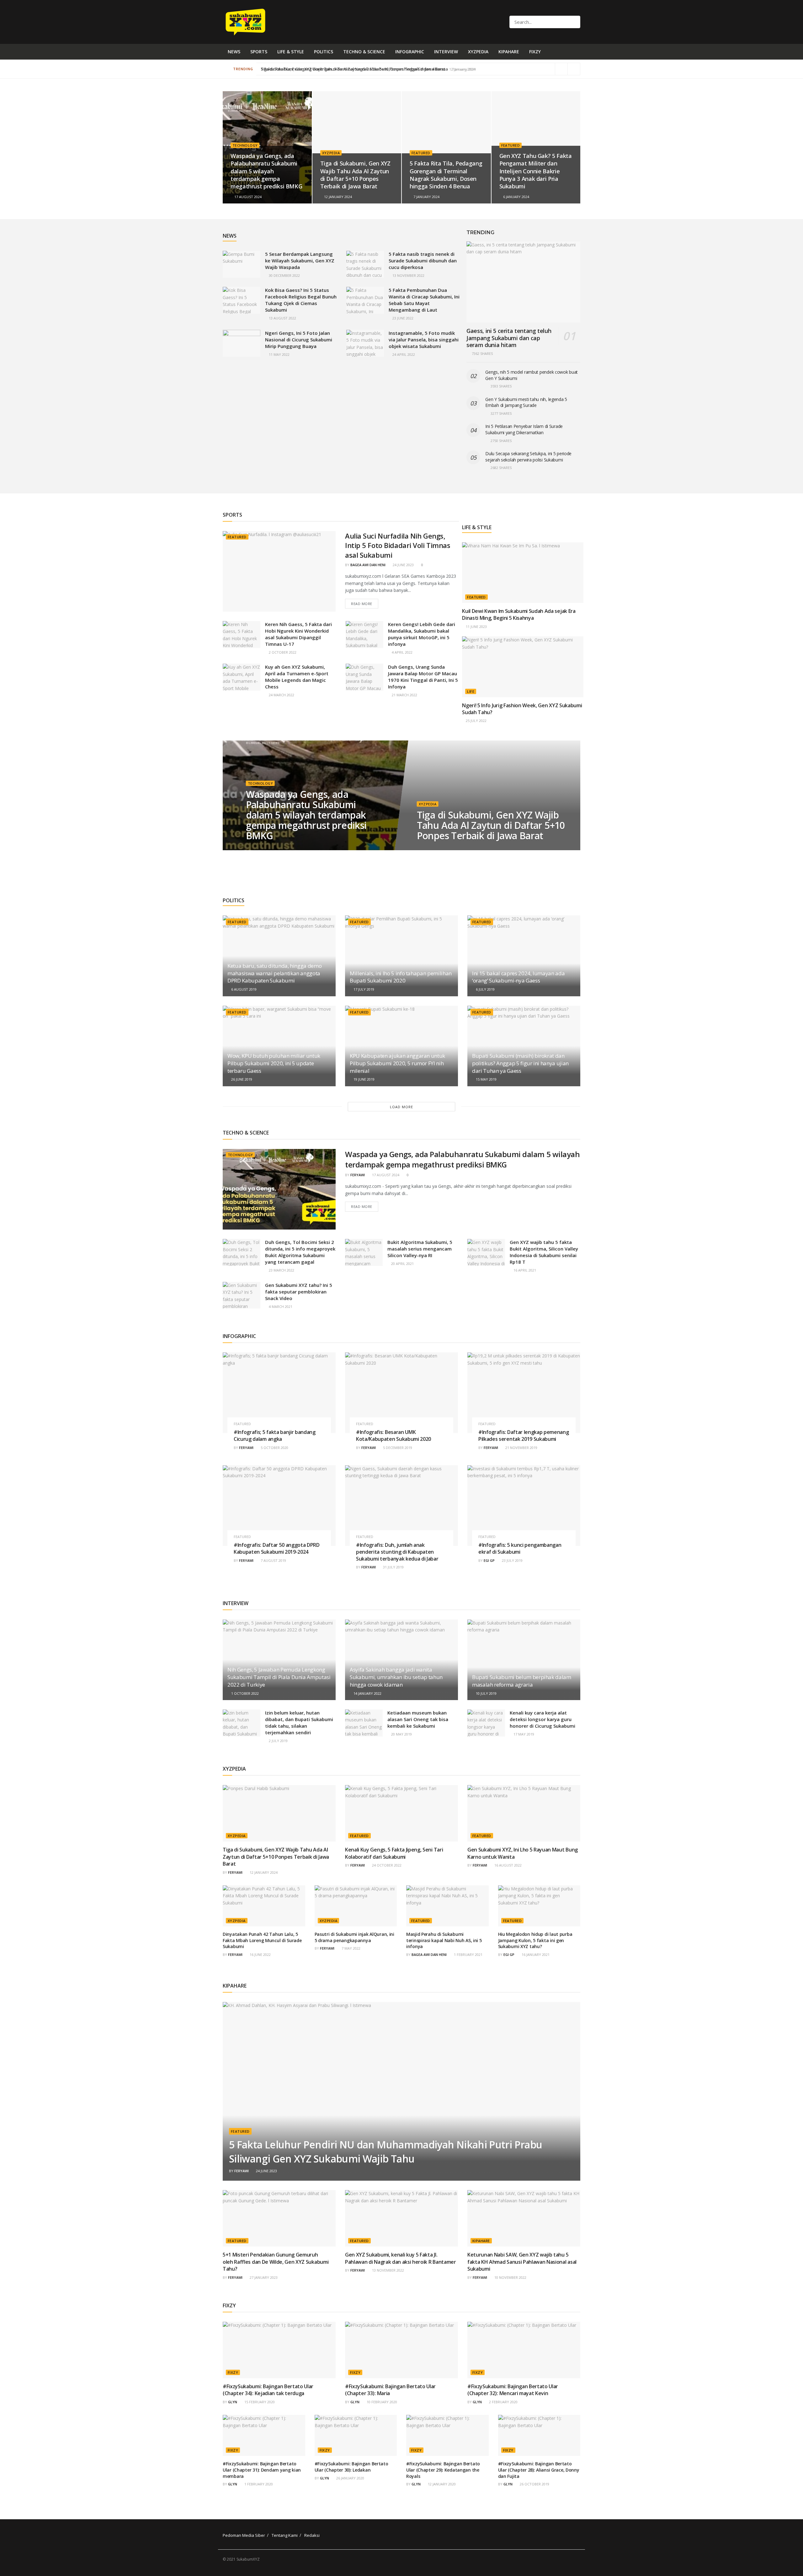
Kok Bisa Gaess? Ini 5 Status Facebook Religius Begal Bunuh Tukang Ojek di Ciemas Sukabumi (301, 300)
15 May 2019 (486, 1079)
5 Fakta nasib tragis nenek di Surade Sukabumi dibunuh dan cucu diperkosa (423, 261)
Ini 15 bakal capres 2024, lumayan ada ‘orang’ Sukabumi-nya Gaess (518, 977)
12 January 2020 (441, 2484)
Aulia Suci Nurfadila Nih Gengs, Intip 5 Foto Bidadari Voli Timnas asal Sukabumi (398, 545)
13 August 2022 (282, 318)
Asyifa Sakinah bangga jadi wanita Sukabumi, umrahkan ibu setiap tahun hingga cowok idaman (396, 1677)
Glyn (233, 2402)
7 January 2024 (426, 197)
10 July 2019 (486, 1693)
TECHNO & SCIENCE (364, 52)
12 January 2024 (338, 197)
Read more (362, 604)
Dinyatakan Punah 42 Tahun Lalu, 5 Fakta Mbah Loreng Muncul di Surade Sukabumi (262, 1940)
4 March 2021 (280, 1306)
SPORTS (259, 52)
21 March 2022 (404, 695)
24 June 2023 (403, 565)
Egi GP (489, 1560)
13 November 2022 (408, 275)
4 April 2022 (402, 652)
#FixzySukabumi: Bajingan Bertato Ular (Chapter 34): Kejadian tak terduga (268, 2390)
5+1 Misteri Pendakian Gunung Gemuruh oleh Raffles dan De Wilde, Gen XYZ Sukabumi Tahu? (276, 2262)
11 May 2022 (279, 354)
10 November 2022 (510, 2277)
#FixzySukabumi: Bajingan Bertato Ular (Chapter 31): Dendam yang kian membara (262, 2470)
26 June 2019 (241, 1079)
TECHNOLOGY (245, 145)
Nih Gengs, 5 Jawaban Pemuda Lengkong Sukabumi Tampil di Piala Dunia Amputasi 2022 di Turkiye (279, 1677)
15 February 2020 (259, 2402)
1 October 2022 (245, 1693)
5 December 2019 (397, 1448)
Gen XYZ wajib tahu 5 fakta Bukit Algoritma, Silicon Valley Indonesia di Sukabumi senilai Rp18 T (544, 1252)
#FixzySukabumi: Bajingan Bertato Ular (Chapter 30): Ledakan (351, 2467)
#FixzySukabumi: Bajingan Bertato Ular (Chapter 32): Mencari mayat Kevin (513, 2390)
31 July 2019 (393, 1567)
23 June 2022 (402, 318)
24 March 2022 (281, 695)
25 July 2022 (476, 721)
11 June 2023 (476, 627)
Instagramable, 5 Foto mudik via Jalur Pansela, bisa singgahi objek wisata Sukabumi (424, 340)
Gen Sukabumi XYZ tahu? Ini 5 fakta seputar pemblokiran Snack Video (299, 1292)
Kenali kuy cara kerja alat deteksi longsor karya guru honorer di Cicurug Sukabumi (542, 1719)
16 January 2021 (535, 1954)
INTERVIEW (446, 52)
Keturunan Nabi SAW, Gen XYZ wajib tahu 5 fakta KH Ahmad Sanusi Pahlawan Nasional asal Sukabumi (522, 2262)
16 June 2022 (260, 1954)
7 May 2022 (351, 1948)
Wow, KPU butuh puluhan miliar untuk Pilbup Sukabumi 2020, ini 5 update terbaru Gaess (274, 1063)
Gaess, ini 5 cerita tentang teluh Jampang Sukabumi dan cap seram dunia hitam (509, 338)
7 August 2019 (273, 1560)
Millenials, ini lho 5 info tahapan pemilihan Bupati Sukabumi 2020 (401, 977)
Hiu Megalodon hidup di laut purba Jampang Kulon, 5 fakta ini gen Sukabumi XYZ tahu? (535, 1940)
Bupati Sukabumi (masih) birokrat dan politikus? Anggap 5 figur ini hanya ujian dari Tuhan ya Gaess (520, 1063)
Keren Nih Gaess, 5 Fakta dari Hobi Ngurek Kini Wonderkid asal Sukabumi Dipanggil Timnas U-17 (298, 634)
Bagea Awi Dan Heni (368, 565)
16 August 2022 (508, 1865)
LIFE (471, 691)
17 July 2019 (363, 989)
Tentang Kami (285, 2535)
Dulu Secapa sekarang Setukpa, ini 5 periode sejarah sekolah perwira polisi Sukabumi (528, 457)
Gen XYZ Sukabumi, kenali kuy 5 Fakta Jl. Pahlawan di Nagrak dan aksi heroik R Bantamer (401, 2258)
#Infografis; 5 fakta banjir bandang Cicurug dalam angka (275, 1436)
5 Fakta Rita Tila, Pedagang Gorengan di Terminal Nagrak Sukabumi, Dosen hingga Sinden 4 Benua (446, 175)
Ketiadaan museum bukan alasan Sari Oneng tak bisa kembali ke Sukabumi (418, 1719)
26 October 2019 (534, 2484)
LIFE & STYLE (291, 52)
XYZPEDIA (478, 52)
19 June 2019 (364, 1079)
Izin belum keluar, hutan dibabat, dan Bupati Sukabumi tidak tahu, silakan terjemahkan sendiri (299, 1723)
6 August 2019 (243, 989)
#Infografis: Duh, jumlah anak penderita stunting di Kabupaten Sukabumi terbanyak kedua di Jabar (397, 1552)
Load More (401, 1107)
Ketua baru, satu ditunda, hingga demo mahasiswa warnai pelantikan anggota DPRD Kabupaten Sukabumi (274, 973)
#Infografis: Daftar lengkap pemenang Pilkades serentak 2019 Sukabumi (524, 1436)
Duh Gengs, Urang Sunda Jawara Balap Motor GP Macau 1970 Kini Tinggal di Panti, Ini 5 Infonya (423, 677)
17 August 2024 (247, 197)
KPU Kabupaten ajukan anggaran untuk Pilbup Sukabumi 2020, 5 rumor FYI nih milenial (397, 1063)
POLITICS (324, 52)
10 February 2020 (381, 2402)
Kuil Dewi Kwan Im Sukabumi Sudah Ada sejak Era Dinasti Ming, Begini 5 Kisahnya (519, 614)
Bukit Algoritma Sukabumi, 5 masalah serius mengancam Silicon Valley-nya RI (420, 1249)
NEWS (234, 52)
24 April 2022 (403, 354)
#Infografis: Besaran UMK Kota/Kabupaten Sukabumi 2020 (394, 1436)
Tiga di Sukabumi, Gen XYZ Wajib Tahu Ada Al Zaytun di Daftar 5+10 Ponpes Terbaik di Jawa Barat (355, 175)
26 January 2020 (350, 2478)
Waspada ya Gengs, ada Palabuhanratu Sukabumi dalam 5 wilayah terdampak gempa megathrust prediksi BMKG (266, 171)
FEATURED (421, 153)
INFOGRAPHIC (410, 52)
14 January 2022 (367, 1693)
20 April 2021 (402, 1264)
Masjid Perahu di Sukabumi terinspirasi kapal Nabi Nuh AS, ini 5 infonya (444, 1940)
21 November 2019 (521, 1448)
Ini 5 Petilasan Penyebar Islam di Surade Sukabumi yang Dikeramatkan (524, 429)
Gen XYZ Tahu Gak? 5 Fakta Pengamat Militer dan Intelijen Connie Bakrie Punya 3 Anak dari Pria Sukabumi (362, 69)
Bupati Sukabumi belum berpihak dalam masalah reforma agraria (522, 1681)
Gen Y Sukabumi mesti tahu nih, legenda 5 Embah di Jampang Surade (526, 402)
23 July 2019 (512, 1560)
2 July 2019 (278, 1741)
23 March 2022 (281, 1270)
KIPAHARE (509, 52)
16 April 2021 (524, 1270)
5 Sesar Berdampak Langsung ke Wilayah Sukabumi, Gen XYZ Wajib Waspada (300, 261)
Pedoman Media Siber (244, 2535)
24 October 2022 (386, 1865)
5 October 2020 (274, 1448)
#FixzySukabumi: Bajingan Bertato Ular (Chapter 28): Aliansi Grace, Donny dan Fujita (539, 2470)
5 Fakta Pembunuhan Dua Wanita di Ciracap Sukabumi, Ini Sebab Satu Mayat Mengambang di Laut (424, 300)
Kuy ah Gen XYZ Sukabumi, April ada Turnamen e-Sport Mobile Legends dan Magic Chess (297, 677)
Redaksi (312, 2535)
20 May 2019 (401, 1734)
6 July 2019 (485, 989)
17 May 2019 (523, 1734)
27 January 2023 (263, 2277)
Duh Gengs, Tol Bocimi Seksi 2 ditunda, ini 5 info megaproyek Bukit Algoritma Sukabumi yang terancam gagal (300, 1252)
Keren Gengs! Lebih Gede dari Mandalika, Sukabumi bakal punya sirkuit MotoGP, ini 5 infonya (422, 634)
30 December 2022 (284, 275)
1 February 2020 (258, 2484)
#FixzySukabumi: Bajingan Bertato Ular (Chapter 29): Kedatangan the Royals (443, 2470)
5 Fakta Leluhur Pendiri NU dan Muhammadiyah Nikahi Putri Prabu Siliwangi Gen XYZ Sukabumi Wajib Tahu (386, 2152)
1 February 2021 (468, 1954)
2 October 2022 (282, 652)
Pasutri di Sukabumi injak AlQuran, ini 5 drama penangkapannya (354, 1937)
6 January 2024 (516, 197)
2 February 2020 (503, 2402)
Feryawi (358, 1175)
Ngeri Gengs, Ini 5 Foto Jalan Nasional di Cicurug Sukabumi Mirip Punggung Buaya (299, 340)
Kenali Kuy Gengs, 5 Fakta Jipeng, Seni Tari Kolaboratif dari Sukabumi (394, 1853)
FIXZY (535, 52)
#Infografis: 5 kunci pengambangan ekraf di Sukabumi (520, 1548)
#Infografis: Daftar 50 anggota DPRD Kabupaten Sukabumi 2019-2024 (277, 1548)
